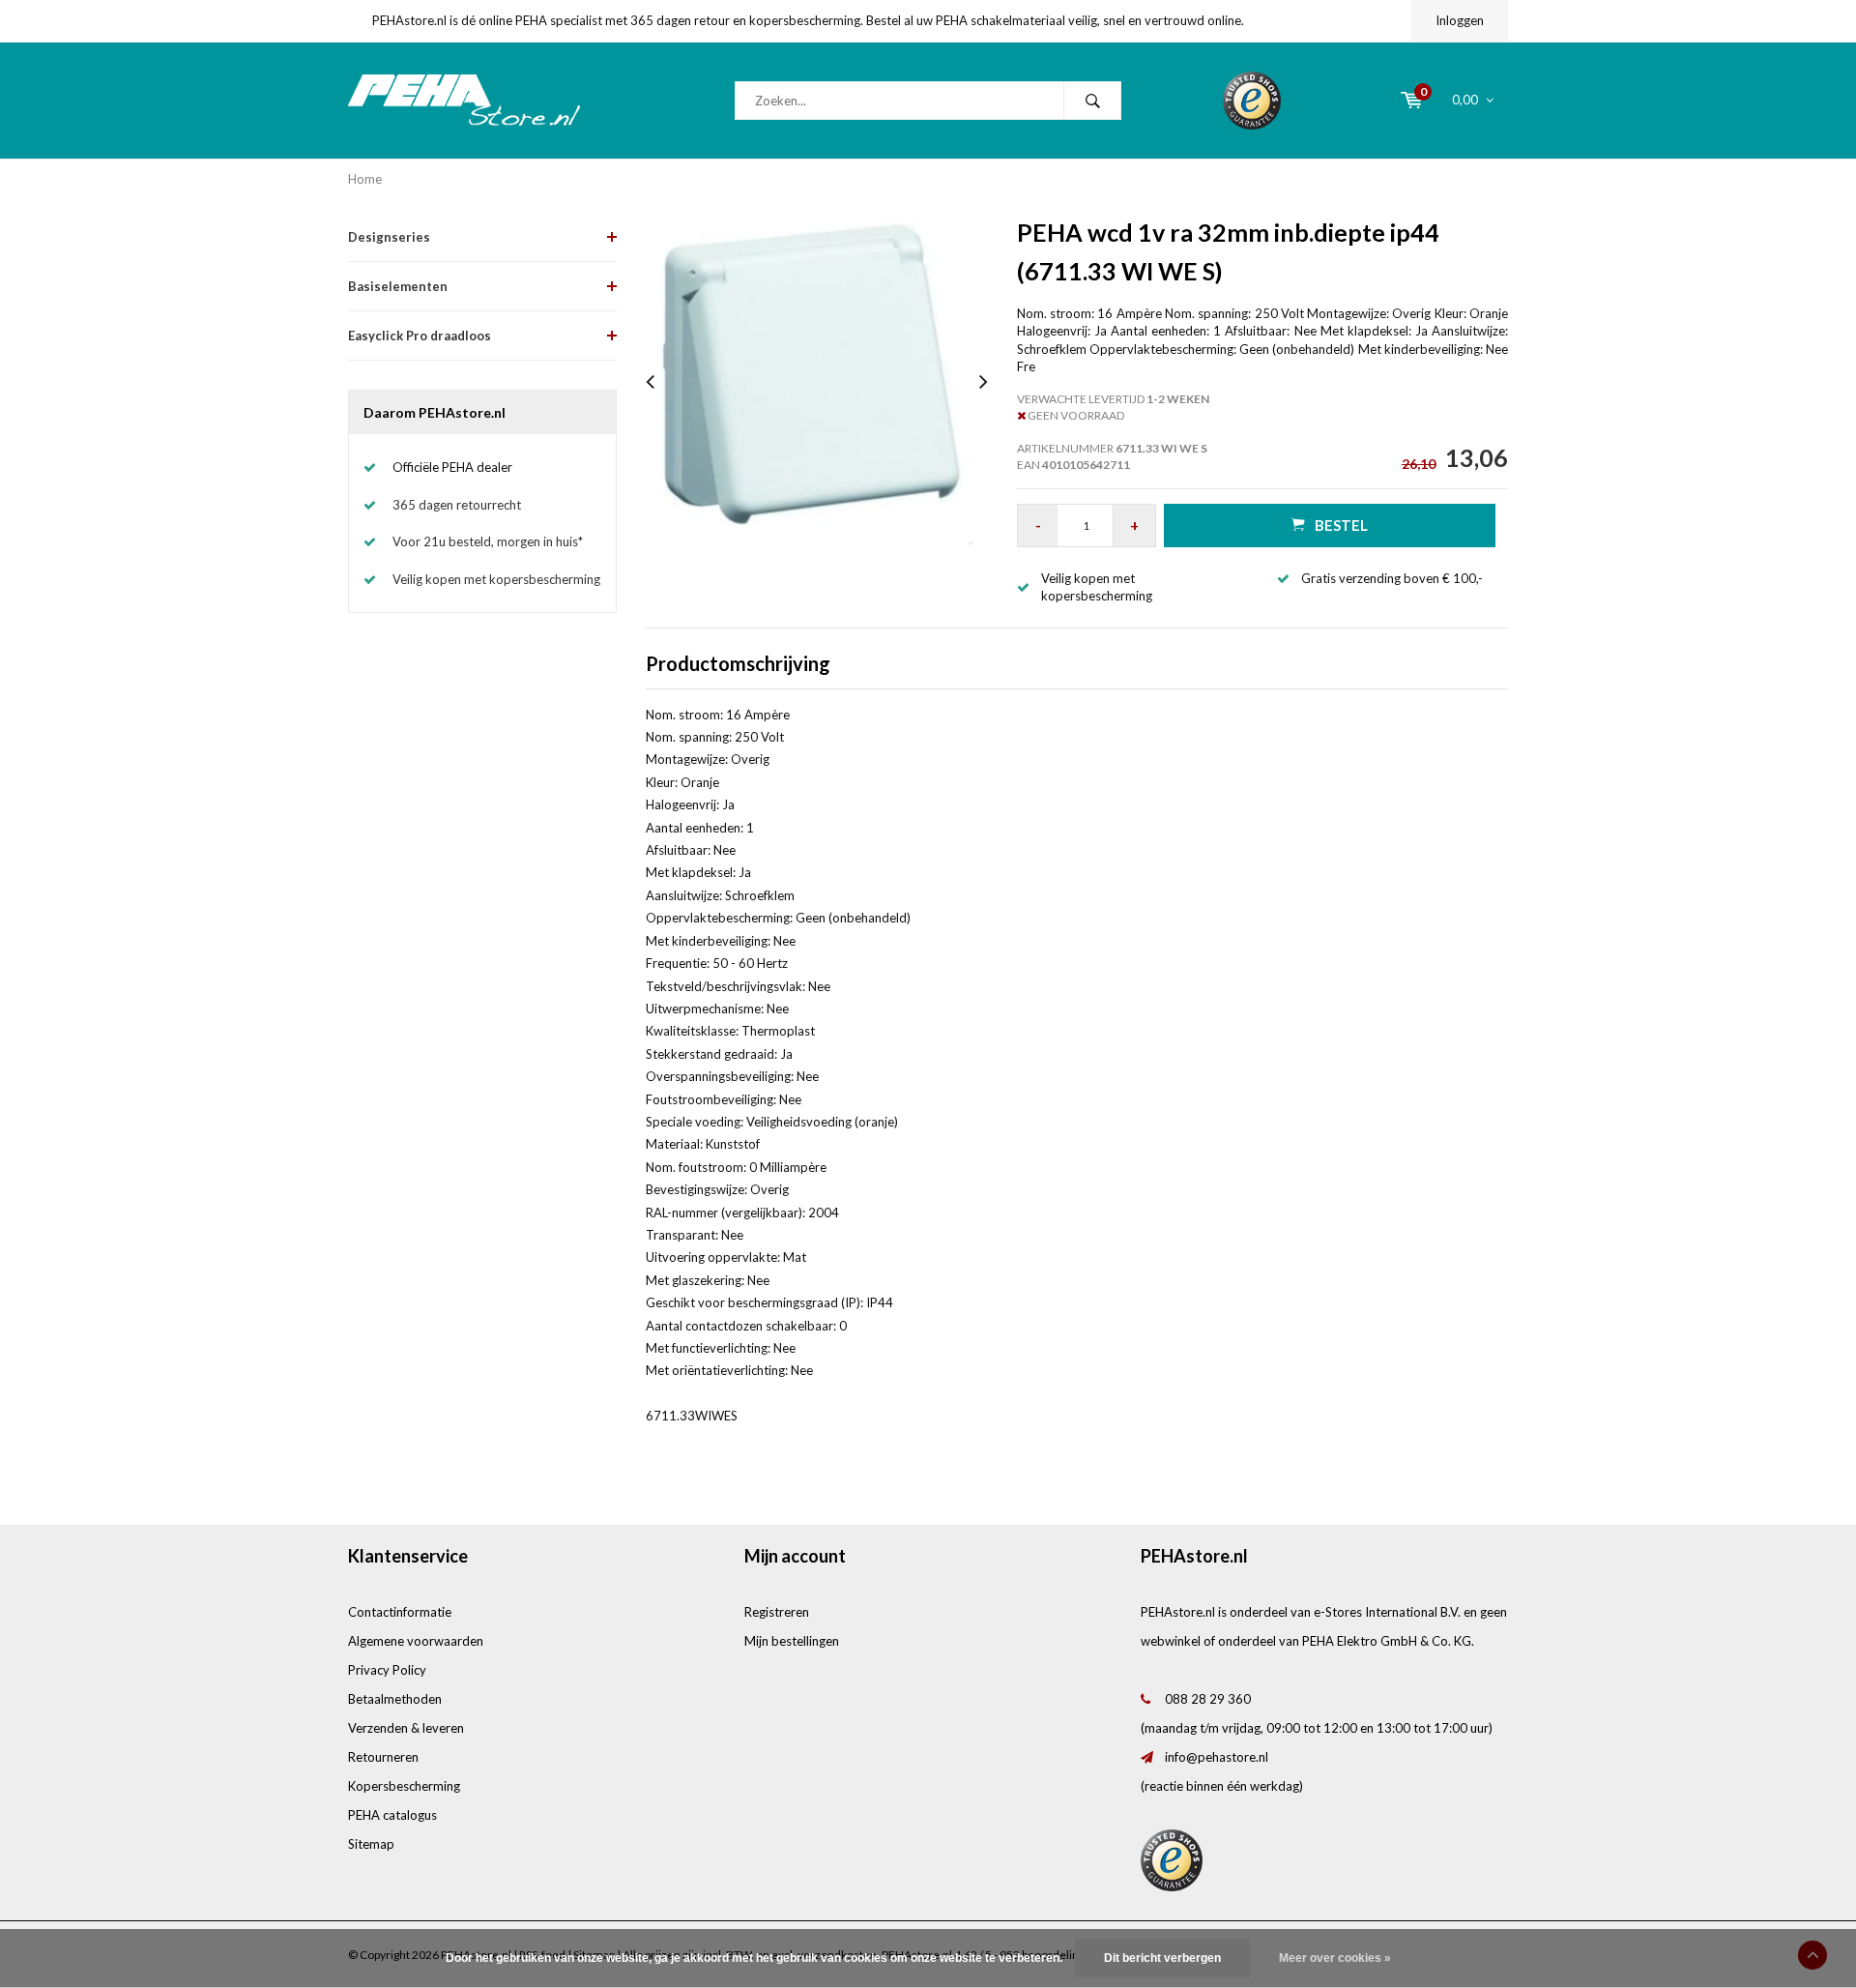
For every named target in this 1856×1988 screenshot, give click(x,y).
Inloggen (1460, 20)
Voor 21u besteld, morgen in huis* (488, 541)
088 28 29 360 (1208, 1699)
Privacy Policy (387, 1670)
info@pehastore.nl (1217, 1757)
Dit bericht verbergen (1162, 1958)
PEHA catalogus (392, 1815)
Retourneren (383, 1757)
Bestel (1341, 525)
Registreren (777, 1612)
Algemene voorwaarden (416, 1641)
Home (365, 179)
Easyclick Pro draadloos (420, 336)
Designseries (389, 237)
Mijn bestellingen (792, 1641)
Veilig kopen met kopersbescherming (496, 579)
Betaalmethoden (395, 1699)
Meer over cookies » (1335, 1958)
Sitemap (371, 1844)
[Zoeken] (1092, 101)
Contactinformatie (400, 1612)
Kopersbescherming (404, 1786)
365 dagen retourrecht (457, 505)
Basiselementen (398, 286)
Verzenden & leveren (406, 1728)
